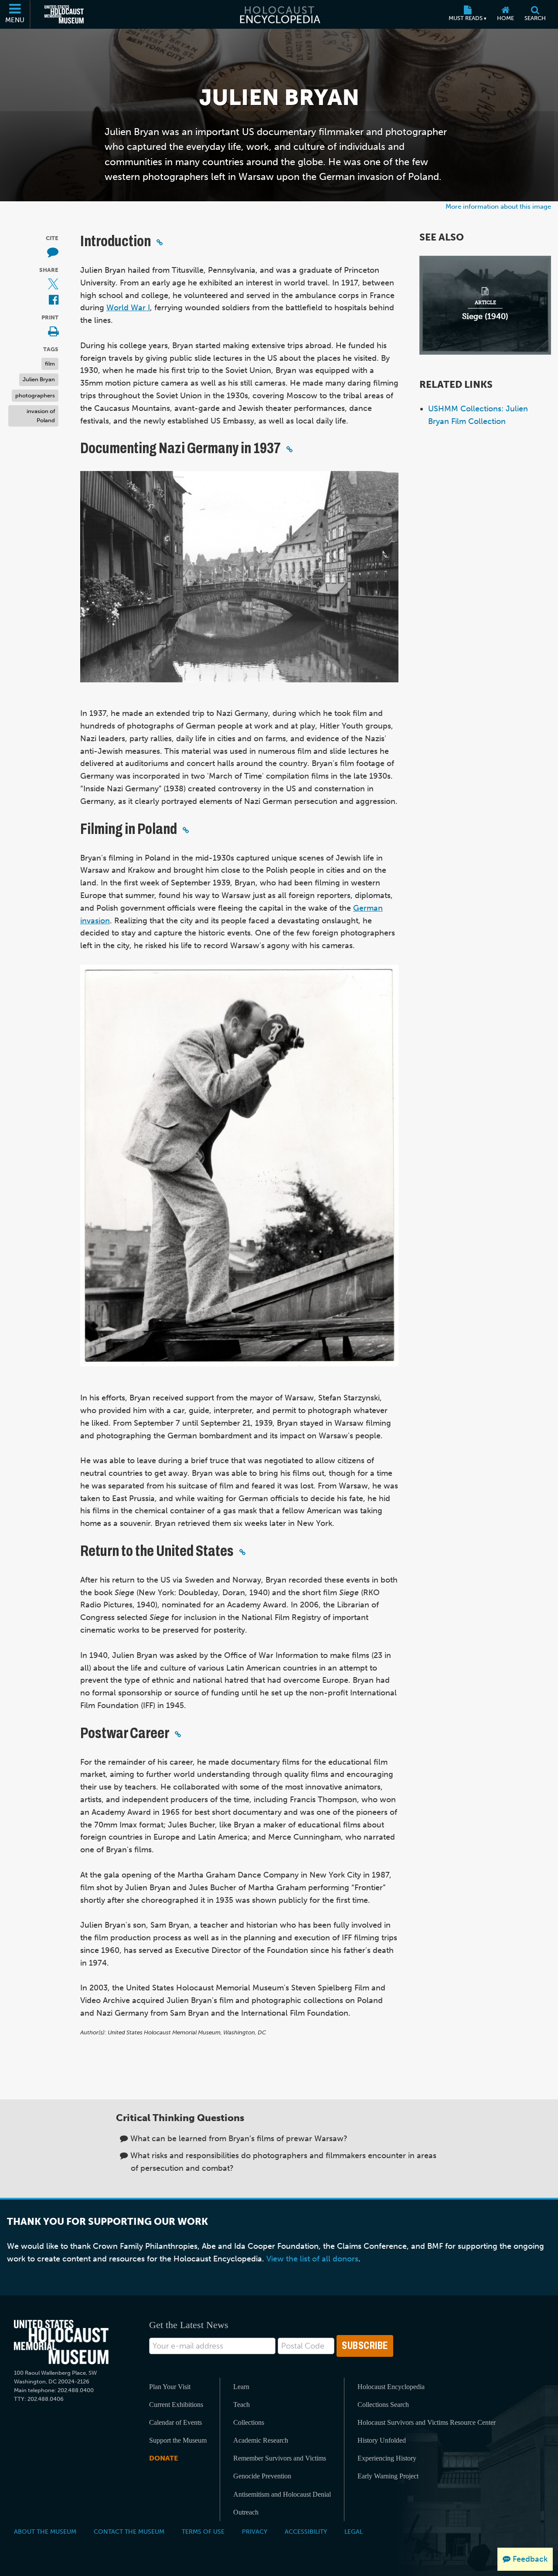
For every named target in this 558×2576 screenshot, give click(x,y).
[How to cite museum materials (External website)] (53, 253)
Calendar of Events (175, 2422)
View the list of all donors (312, 2259)
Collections (249, 2422)
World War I (128, 308)
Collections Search (383, 2405)
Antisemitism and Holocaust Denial (282, 2494)
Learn (241, 2387)
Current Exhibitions (176, 2405)
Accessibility (306, 2532)
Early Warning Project (388, 2476)
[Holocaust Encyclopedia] (279, 14)
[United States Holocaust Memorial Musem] (61, 2342)
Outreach (246, 2512)
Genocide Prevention (262, 2476)
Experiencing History (387, 2458)
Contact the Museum (129, 2532)
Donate (163, 2458)
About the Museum (45, 2532)
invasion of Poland (41, 416)
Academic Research (261, 2440)
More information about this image (498, 206)
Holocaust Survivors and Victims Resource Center (427, 2422)
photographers (35, 395)
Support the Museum (178, 2440)
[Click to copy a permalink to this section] (160, 242)
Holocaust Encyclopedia (391, 2387)
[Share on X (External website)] (53, 284)
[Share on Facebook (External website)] (54, 300)
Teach (242, 2405)
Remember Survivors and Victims (280, 2458)
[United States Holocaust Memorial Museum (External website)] (64, 14)
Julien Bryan (39, 379)
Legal (354, 2532)
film (50, 364)
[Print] (53, 332)
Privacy (255, 2532)
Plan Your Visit (170, 2387)
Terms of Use (203, 2532)
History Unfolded (382, 2440)
